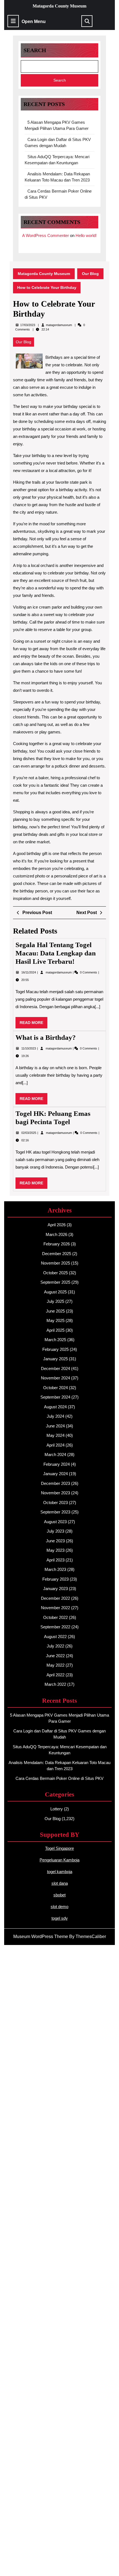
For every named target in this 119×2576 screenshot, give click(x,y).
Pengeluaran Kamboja (59, 1860)
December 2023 (55, 1483)
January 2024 (55, 1474)
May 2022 (55, 1665)
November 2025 (55, 1263)
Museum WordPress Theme (41, 1937)
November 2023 (55, 1493)
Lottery (57, 1809)
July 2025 (55, 1301)
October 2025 (55, 1273)
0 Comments (89, 972)
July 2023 (55, 1531)
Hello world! (86, 235)
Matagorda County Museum (59, 6)
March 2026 (56, 1234)
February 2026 (57, 1244)
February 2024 (57, 1464)
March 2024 (55, 1454)
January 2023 (55, 1589)
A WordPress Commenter (46, 235)
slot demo (59, 1907)
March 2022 (55, 1684)
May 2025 (55, 1320)
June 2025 (55, 1311)
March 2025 (55, 1340)
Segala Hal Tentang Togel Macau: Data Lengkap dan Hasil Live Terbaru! (56, 953)
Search (35, 50)
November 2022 (55, 1608)
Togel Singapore (59, 1848)
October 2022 (55, 1617)
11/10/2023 (29, 1048)
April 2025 (55, 1330)
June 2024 (55, 1426)
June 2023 (55, 1541)
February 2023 (55, 1579)
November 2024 (55, 1378)
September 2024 (55, 1397)
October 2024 (55, 1388)
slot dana (60, 1883)
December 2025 (57, 1254)
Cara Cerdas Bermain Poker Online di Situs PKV (59, 1778)
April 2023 (55, 1560)
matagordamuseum (59, 325)
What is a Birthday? (46, 1037)
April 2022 (55, 1675)
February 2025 (55, 1349)
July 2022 (55, 1646)
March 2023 (55, 1569)
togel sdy (60, 1918)
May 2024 (55, 1435)
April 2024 (55, 1445)
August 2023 (55, 1522)
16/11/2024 (29, 972)
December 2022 (55, 1598)
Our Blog (90, 274)
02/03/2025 (29, 1133)
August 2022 (55, 1637)
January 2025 (55, 1359)
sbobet (59, 1895)
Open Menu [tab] (34, 22)
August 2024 (55, 1407)
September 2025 (55, 1282)
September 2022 (55, 1627)
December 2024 (55, 1368)
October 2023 (55, 1503)
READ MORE (33, 1024)
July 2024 (55, 1416)
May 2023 (55, 1550)
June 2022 (55, 1656)
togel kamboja (60, 1872)
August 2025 (55, 1292)
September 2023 (55, 1512)
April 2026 (57, 1225)
